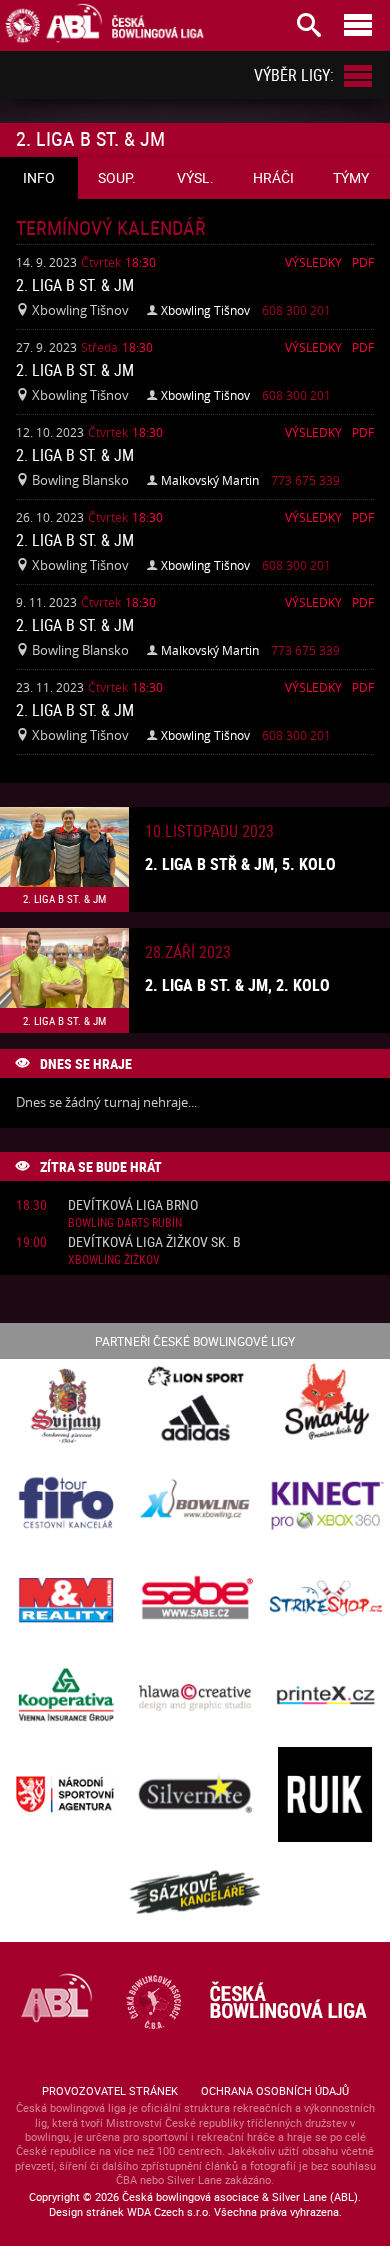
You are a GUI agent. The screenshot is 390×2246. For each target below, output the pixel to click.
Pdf (363, 262)
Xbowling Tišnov (205, 310)
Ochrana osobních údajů (275, 2090)
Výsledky (313, 262)
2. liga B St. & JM (75, 285)
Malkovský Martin (210, 480)
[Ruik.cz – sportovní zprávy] (325, 1795)
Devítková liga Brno (133, 1205)
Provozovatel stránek (110, 2090)
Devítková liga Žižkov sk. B (154, 1242)
